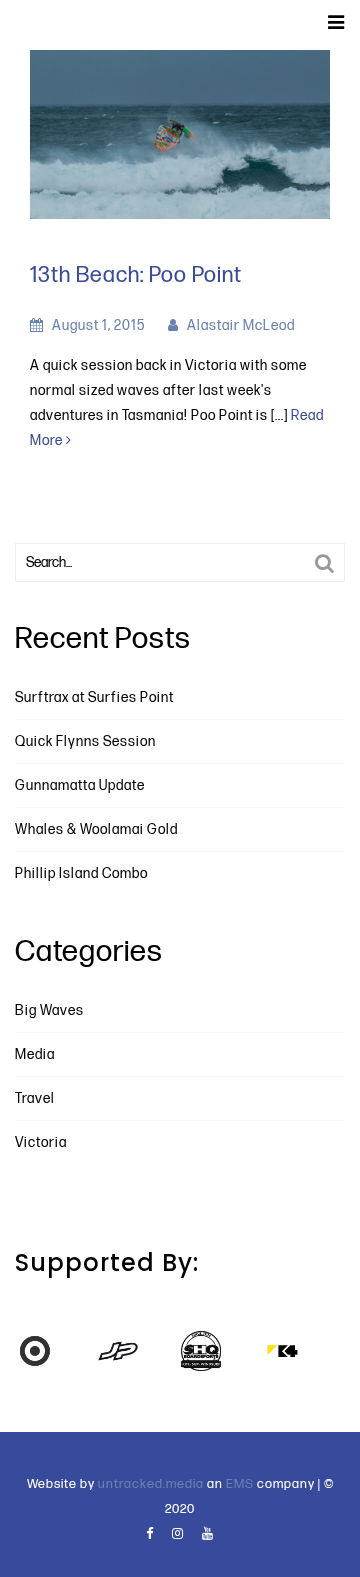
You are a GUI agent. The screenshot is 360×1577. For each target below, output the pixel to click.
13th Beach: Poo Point (136, 275)
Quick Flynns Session (85, 741)
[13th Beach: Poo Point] (180, 133)
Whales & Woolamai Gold (96, 829)
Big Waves (49, 1010)
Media (35, 1054)
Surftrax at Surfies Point (94, 697)
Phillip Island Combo (81, 873)
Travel (35, 1098)
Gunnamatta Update (80, 785)
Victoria (41, 1142)
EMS (240, 1484)
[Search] (324, 563)
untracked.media (151, 1484)
